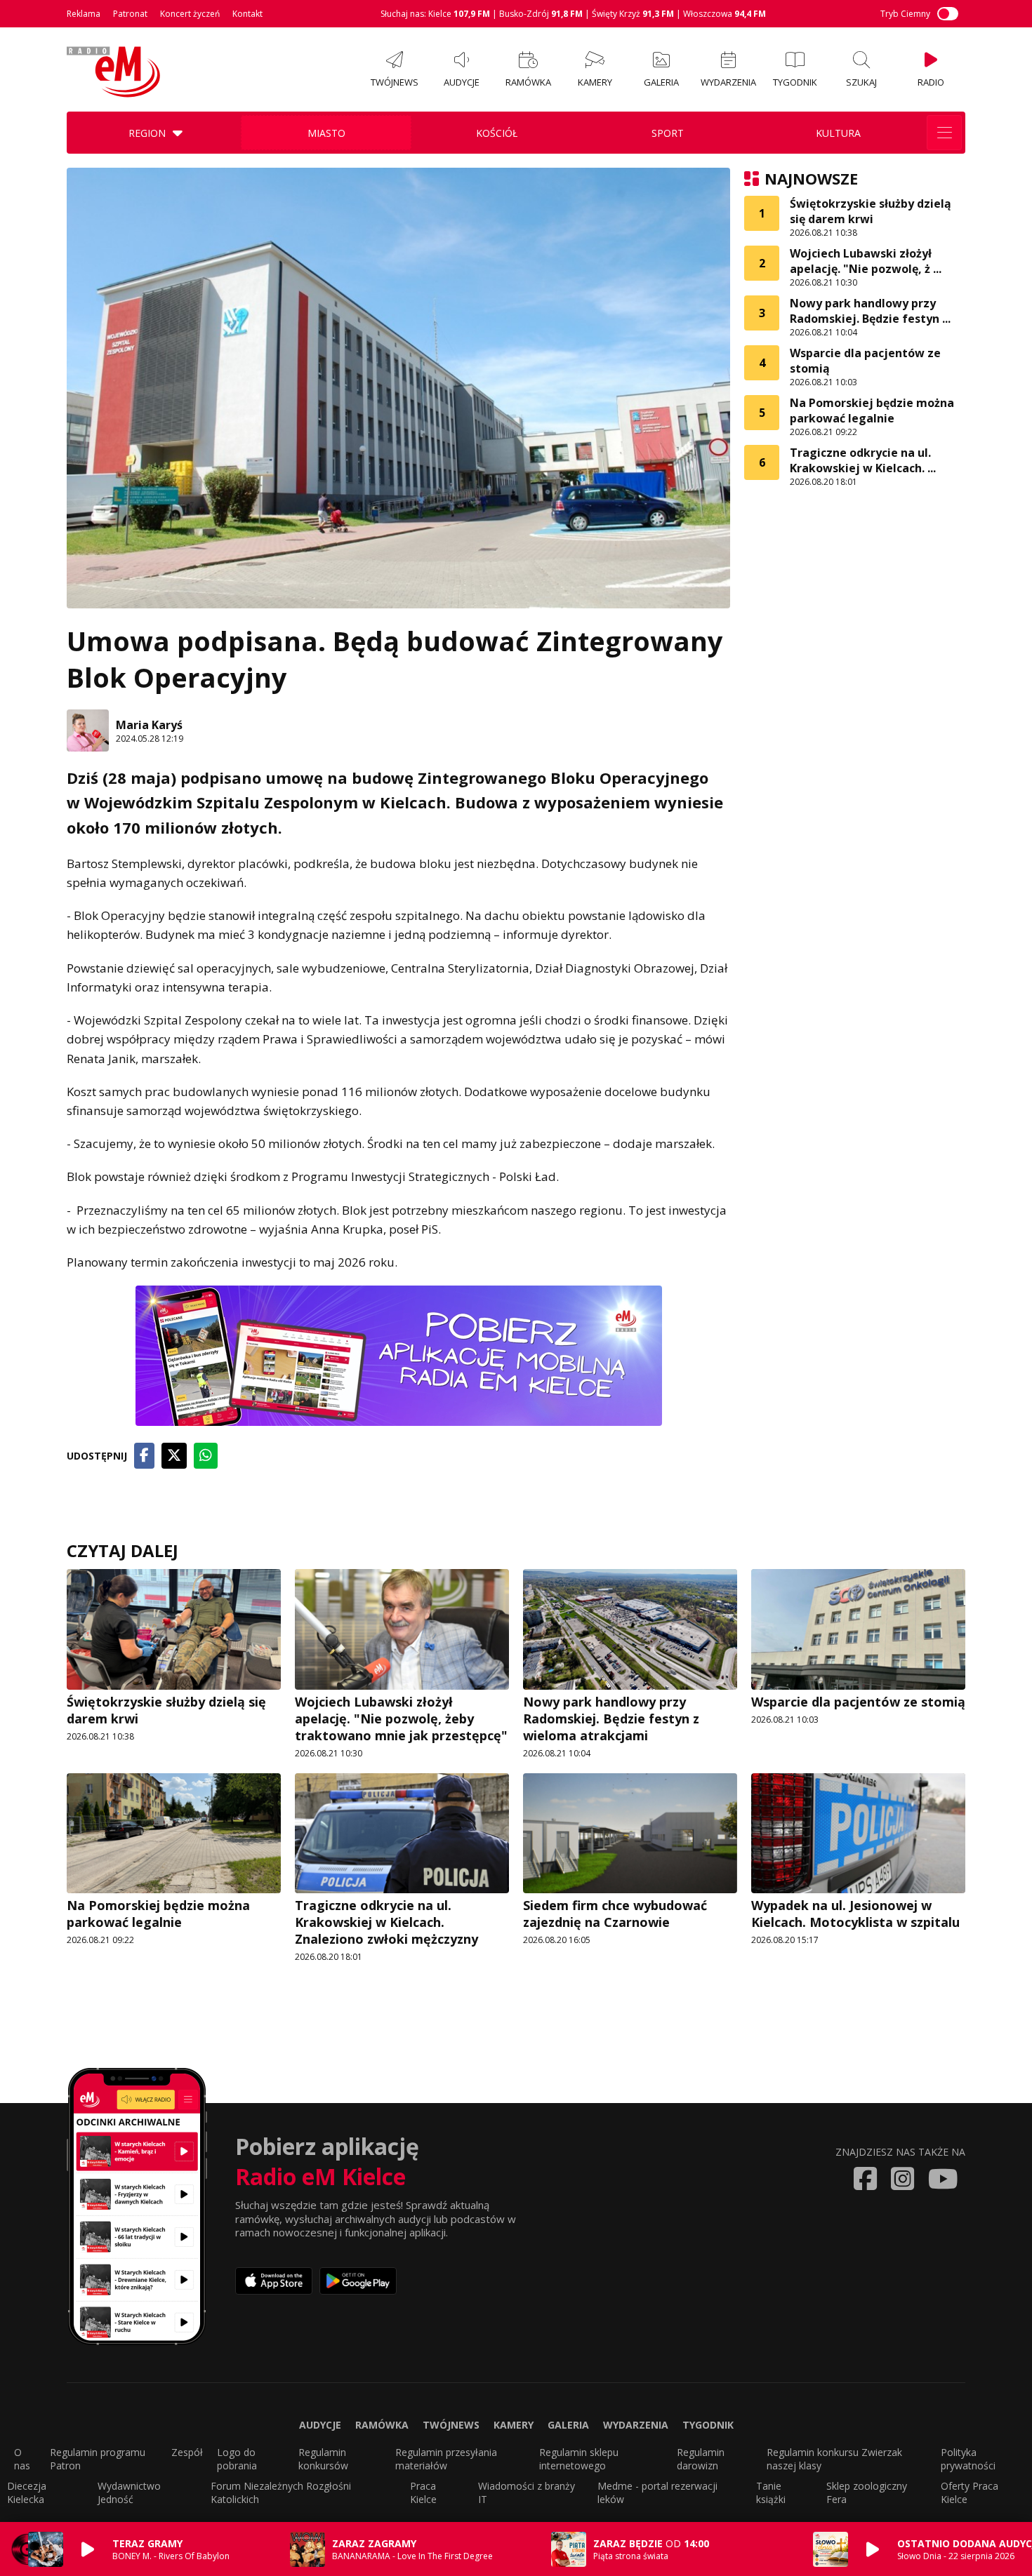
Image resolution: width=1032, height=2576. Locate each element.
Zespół (187, 2452)
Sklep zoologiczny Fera (867, 2492)
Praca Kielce (423, 2492)
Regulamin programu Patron (98, 2459)
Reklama (84, 14)
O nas (22, 2459)
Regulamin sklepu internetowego (579, 2459)
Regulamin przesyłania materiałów (446, 2459)
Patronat (130, 14)
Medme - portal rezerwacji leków (657, 2492)
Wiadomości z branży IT (527, 2492)
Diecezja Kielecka (27, 2492)
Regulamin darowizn (701, 2459)
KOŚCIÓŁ (497, 133)
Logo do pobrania (237, 2459)
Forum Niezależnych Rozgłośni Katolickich (281, 2492)
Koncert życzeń (190, 14)
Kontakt (247, 14)
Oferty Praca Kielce (970, 2492)
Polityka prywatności (968, 2459)
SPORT (668, 133)
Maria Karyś (149, 725)
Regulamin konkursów (323, 2459)
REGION (147, 133)
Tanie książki (771, 2492)
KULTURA (838, 133)
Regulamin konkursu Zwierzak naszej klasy (834, 2459)
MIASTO (326, 133)
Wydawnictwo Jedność (129, 2492)
